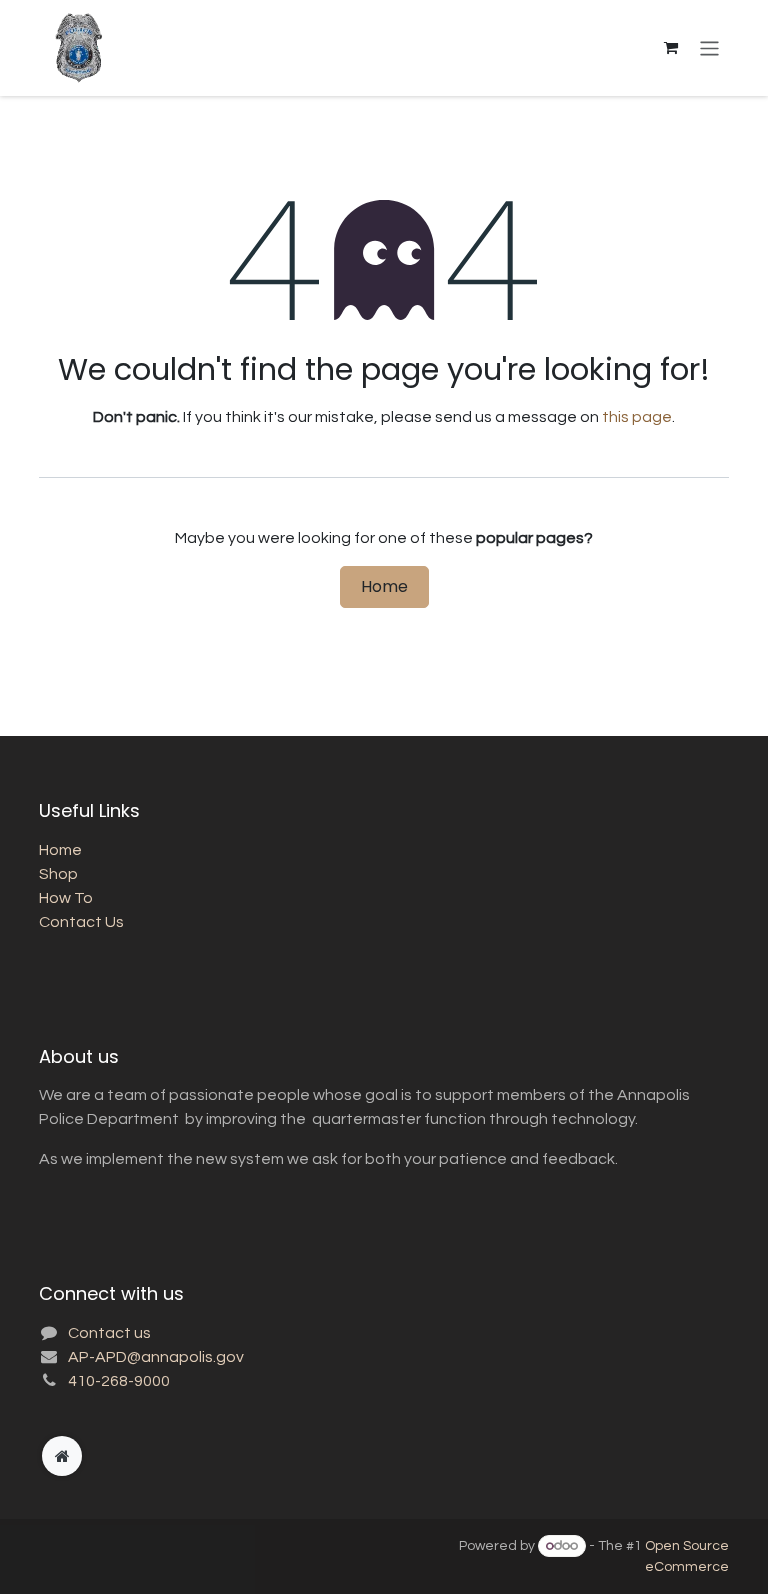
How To (66, 898)
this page (637, 417)
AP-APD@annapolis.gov (156, 1357)
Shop (58, 874)
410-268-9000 (119, 1381)
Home (384, 586)
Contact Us (81, 922)
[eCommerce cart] (671, 48)
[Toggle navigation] (709, 47)
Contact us (109, 1333)
